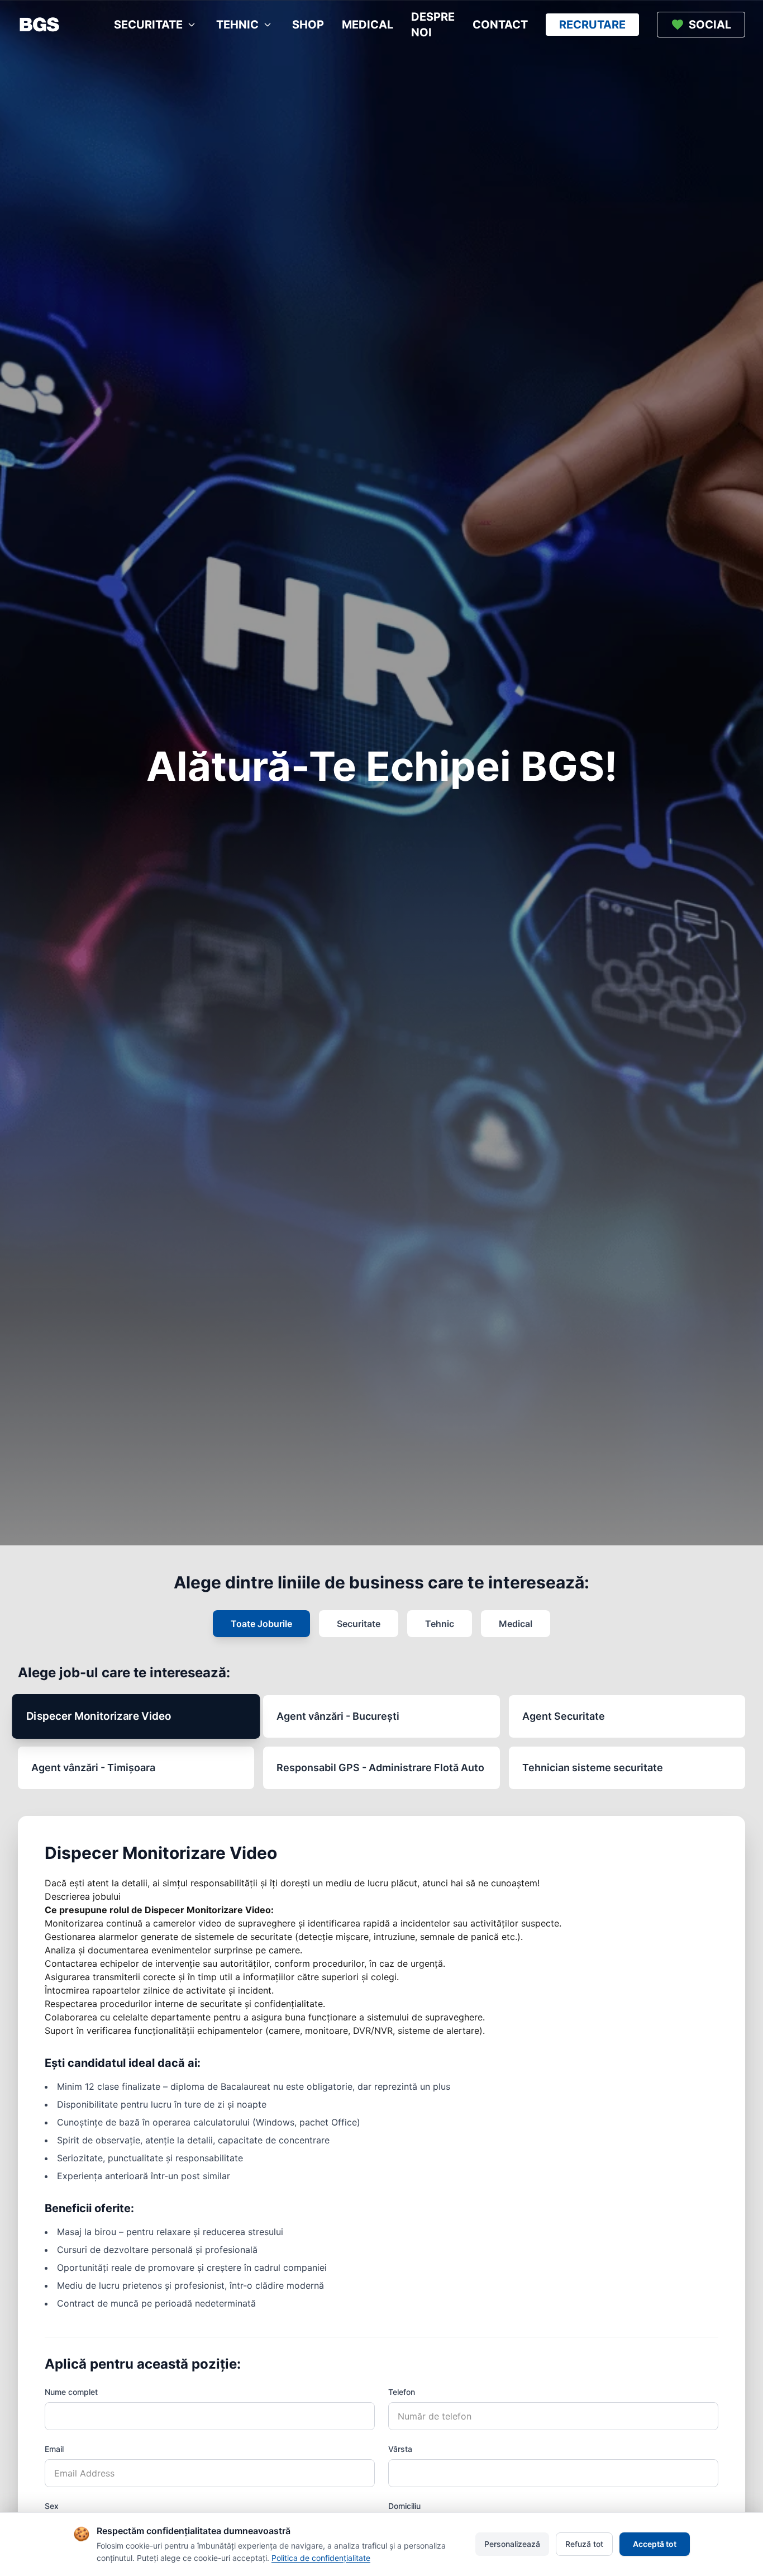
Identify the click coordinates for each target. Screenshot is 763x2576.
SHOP (308, 25)
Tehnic (440, 1624)
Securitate (359, 1624)
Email (54, 2449)
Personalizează (512, 2544)
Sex (52, 2506)
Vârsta (400, 2449)
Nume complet (71, 2392)
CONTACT (500, 25)
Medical (516, 1624)
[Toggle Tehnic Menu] (268, 25)
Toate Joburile (261, 1624)
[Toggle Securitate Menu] (192, 25)
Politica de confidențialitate (321, 2558)
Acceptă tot (655, 2544)
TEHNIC (237, 25)
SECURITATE (148, 25)
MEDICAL (368, 25)
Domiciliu (404, 2506)
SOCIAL (710, 25)
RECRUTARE (592, 25)
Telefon (402, 2392)
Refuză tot (584, 2544)
